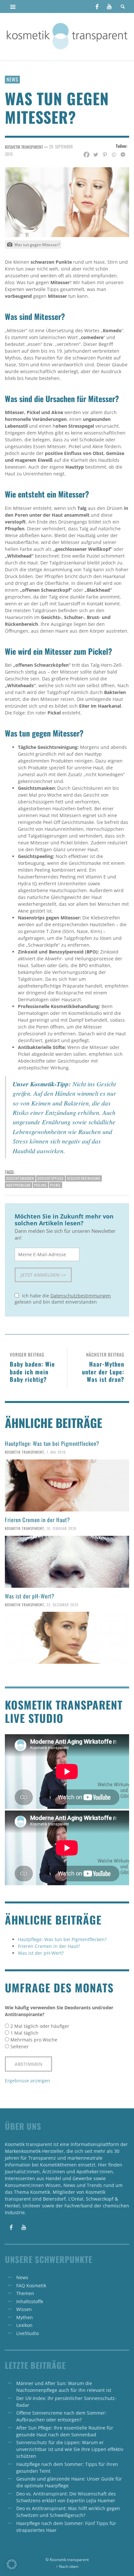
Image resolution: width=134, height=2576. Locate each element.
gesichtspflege (51, 1178)
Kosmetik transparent (25, 1452)
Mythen (25, 2317)
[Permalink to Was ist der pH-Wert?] (67, 1638)
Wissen (24, 2309)
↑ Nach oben (67, 2566)
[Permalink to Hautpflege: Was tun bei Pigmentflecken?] (67, 1485)
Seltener (20, 2046)
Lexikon (24, 2325)
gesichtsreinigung (84, 1178)
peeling (40, 1185)
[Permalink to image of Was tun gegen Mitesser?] (67, 202)
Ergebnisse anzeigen (27, 2081)
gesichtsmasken (20, 1178)
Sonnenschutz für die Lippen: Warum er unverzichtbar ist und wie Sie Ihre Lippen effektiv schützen (70, 2449)
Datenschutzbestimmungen (81, 1296)
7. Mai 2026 (56, 1452)
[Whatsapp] (114, 155)
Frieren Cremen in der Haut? (37, 1520)
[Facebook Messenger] (123, 155)
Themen (25, 2293)
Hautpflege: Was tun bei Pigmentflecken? (52, 1443)
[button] (12, 2564)
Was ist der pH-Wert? (30, 1596)
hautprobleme (19, 1185)
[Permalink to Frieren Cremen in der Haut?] (67, 1562)
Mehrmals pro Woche (34, 2040)
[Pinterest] (105, 155)
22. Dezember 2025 (62, 1604)
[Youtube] (109, 6)
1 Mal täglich (24, 2033)
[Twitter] (96, 155)
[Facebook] (97, 6)
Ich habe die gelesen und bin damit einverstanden (63, 1299)
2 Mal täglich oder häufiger (40, 2026)
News (12, 79)
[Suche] (13, 6)
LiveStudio (27, 2333)
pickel (55, 1185)
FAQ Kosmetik (31, 2286)
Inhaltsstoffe (30, 2301)
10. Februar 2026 (62, 1528)
